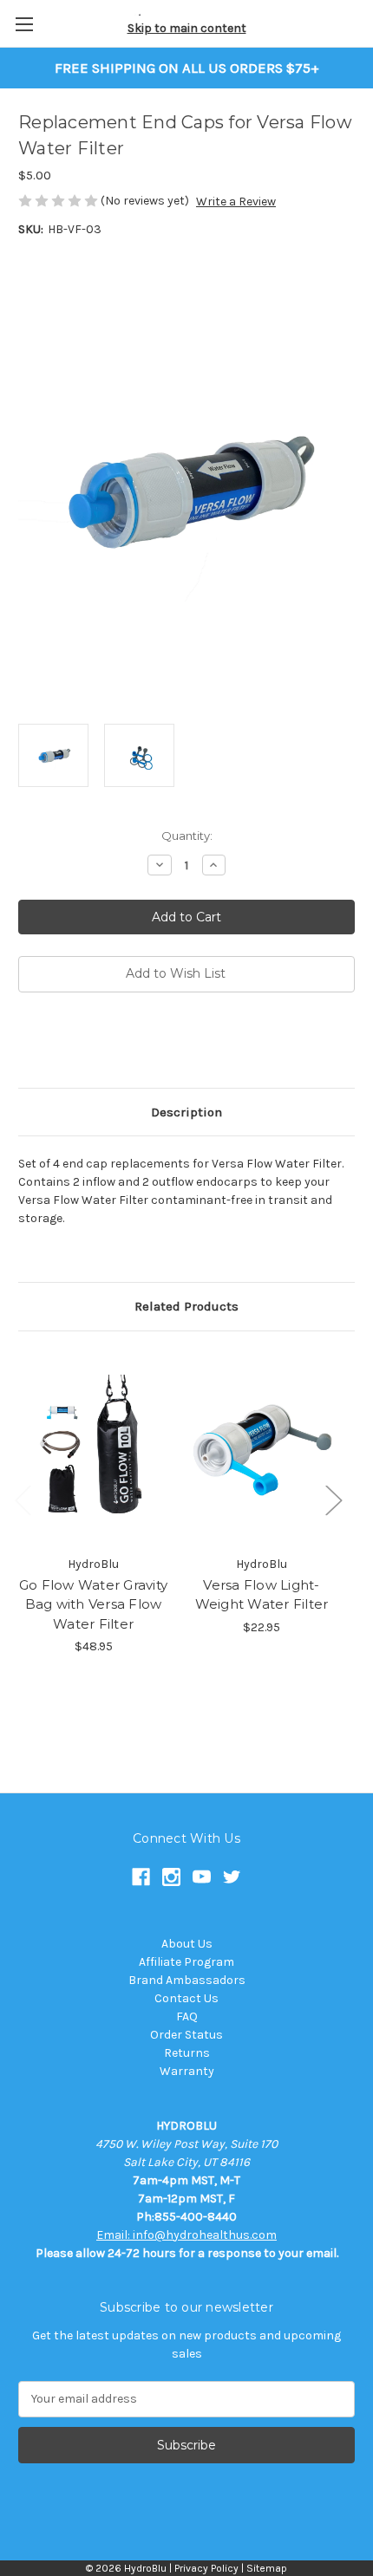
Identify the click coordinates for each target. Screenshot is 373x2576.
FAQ (187, 2017)
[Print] (86, 1043)
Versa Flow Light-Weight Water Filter (262, 1595)
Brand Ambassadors (187, 1980)
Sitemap (267, 2568)
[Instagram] (171, 1877)
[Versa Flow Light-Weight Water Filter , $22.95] (262, 1447)
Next (333, 1499)
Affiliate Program (186, 1962)
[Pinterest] (145, 1043)
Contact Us (186, 1998)
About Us (187, 1944)
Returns (187, 2053)
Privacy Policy (206, 2568)
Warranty (187, 2071)
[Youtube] (202, 1877)
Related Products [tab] (186, 1306)
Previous (23, 1499)
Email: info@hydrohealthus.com (186, 2235)
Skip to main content (187, 28)
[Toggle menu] (24, 24)
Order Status (186, 2035)
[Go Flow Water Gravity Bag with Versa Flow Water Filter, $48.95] (93, 1447)
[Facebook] (27, 1043)
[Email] (56, 1043)
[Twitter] (115, 1043)
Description (186, 1112)
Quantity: (187, 836)
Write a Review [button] (236, 202)
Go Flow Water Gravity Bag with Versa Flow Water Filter (93, 1604)
